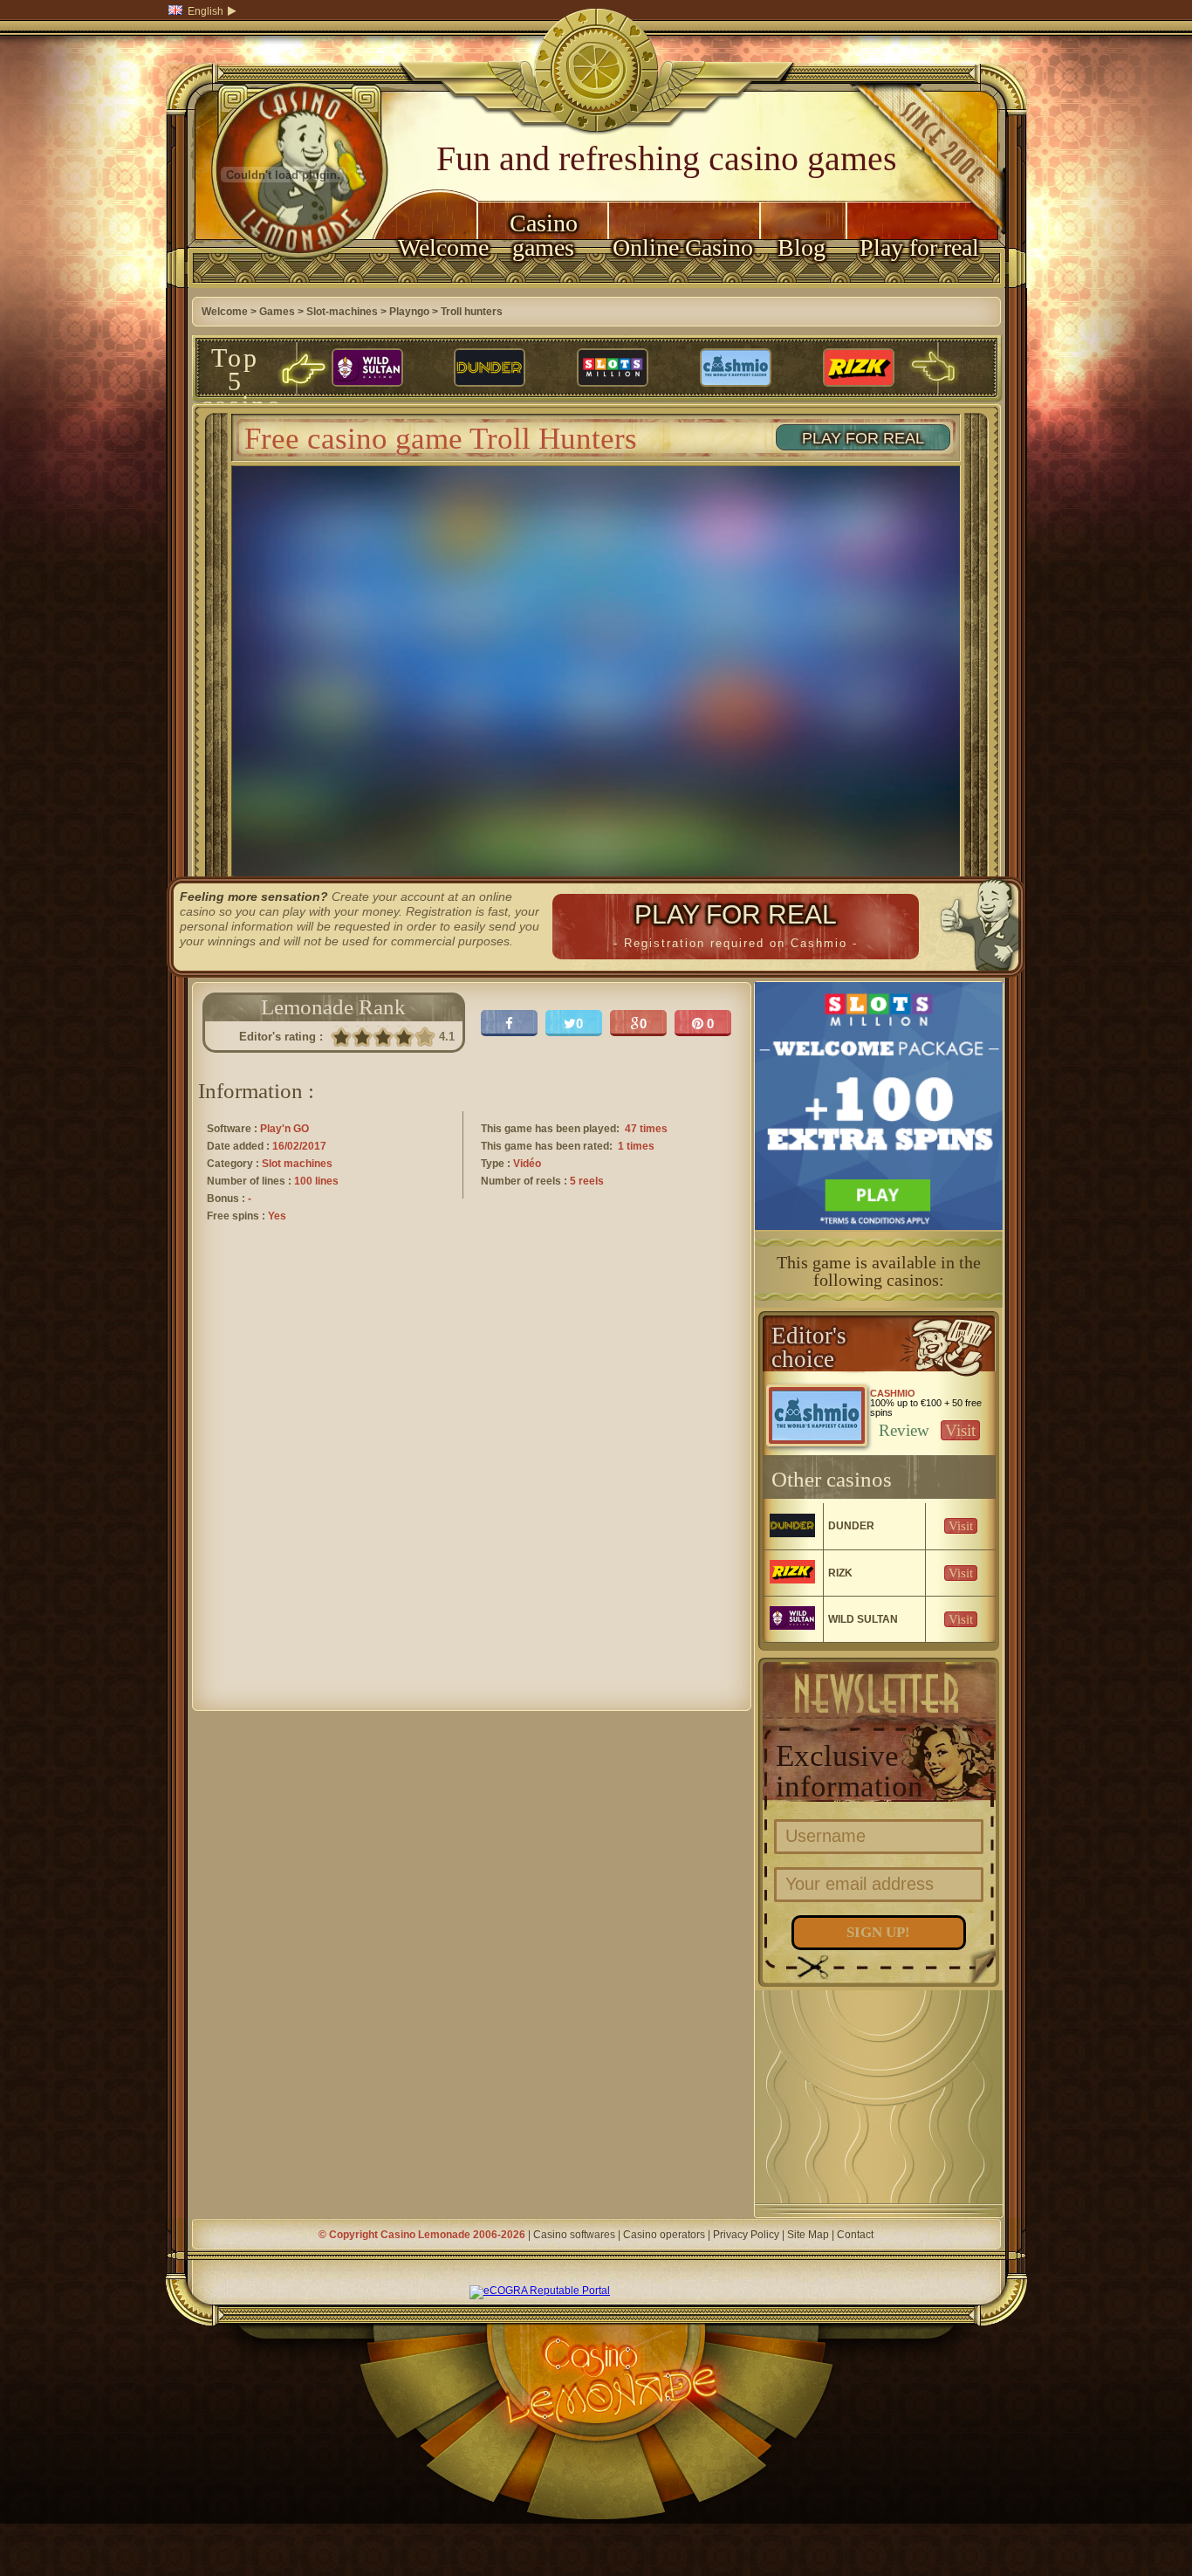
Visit (960, 1430)
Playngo (409, 312)
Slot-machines (342, 312)
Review (904, 1430)
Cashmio (893, 1393)
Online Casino (683, 247)
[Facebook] (509, 1023)
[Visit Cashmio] (736, 368)
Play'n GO (284, 1129)
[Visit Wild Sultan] (367, 368)
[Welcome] (284, 285)
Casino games (544, 235)
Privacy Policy (746, 2235)
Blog (802, 247)
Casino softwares (574, 2235)
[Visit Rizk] (859, 368)
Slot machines (297, 1164)
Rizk (840, 1573)
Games (277, 312)
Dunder (851, 1526)
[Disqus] (472, 1482)
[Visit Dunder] (490, 368)
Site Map (808, 2235)
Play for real (919, 247)
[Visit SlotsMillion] (613, 368)
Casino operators (664, 2235)
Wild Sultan (863, 1619)
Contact (855, 2235)
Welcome (437, 247)
